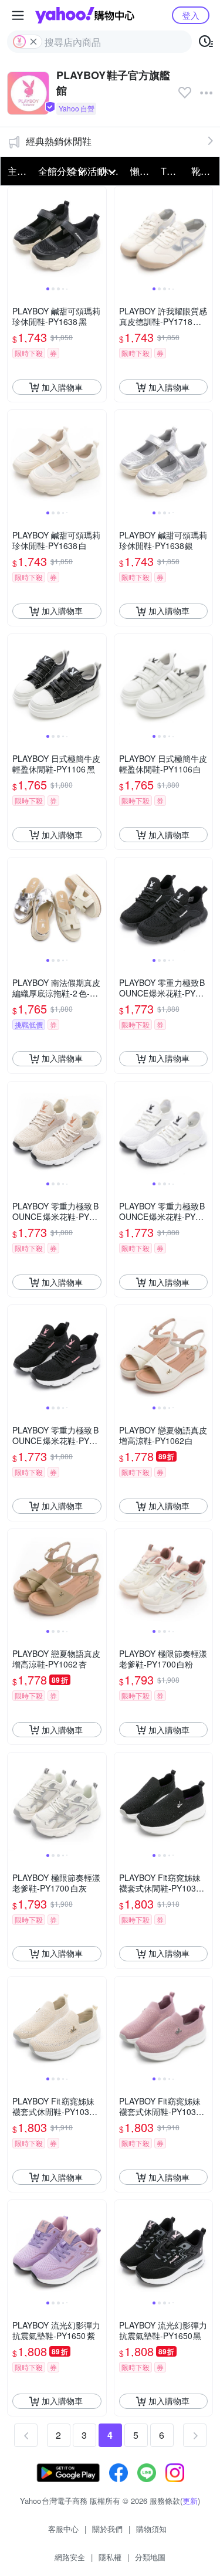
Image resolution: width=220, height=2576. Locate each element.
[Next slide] (99, 236)
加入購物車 (62, 387)
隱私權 (110, 2557)
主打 (17, 171)
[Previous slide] (15, 236)
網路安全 (70, 2557)
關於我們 (107, 2529)
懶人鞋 (142, 171)
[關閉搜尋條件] (33, 42)
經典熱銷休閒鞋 (59, 141)
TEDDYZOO (172, 171)
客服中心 (63, 2529)
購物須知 (151, 2529)
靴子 (201, 171)
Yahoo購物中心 (85, 15)
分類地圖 (150, 2557)
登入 (191, 15)
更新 (190, 2501)
